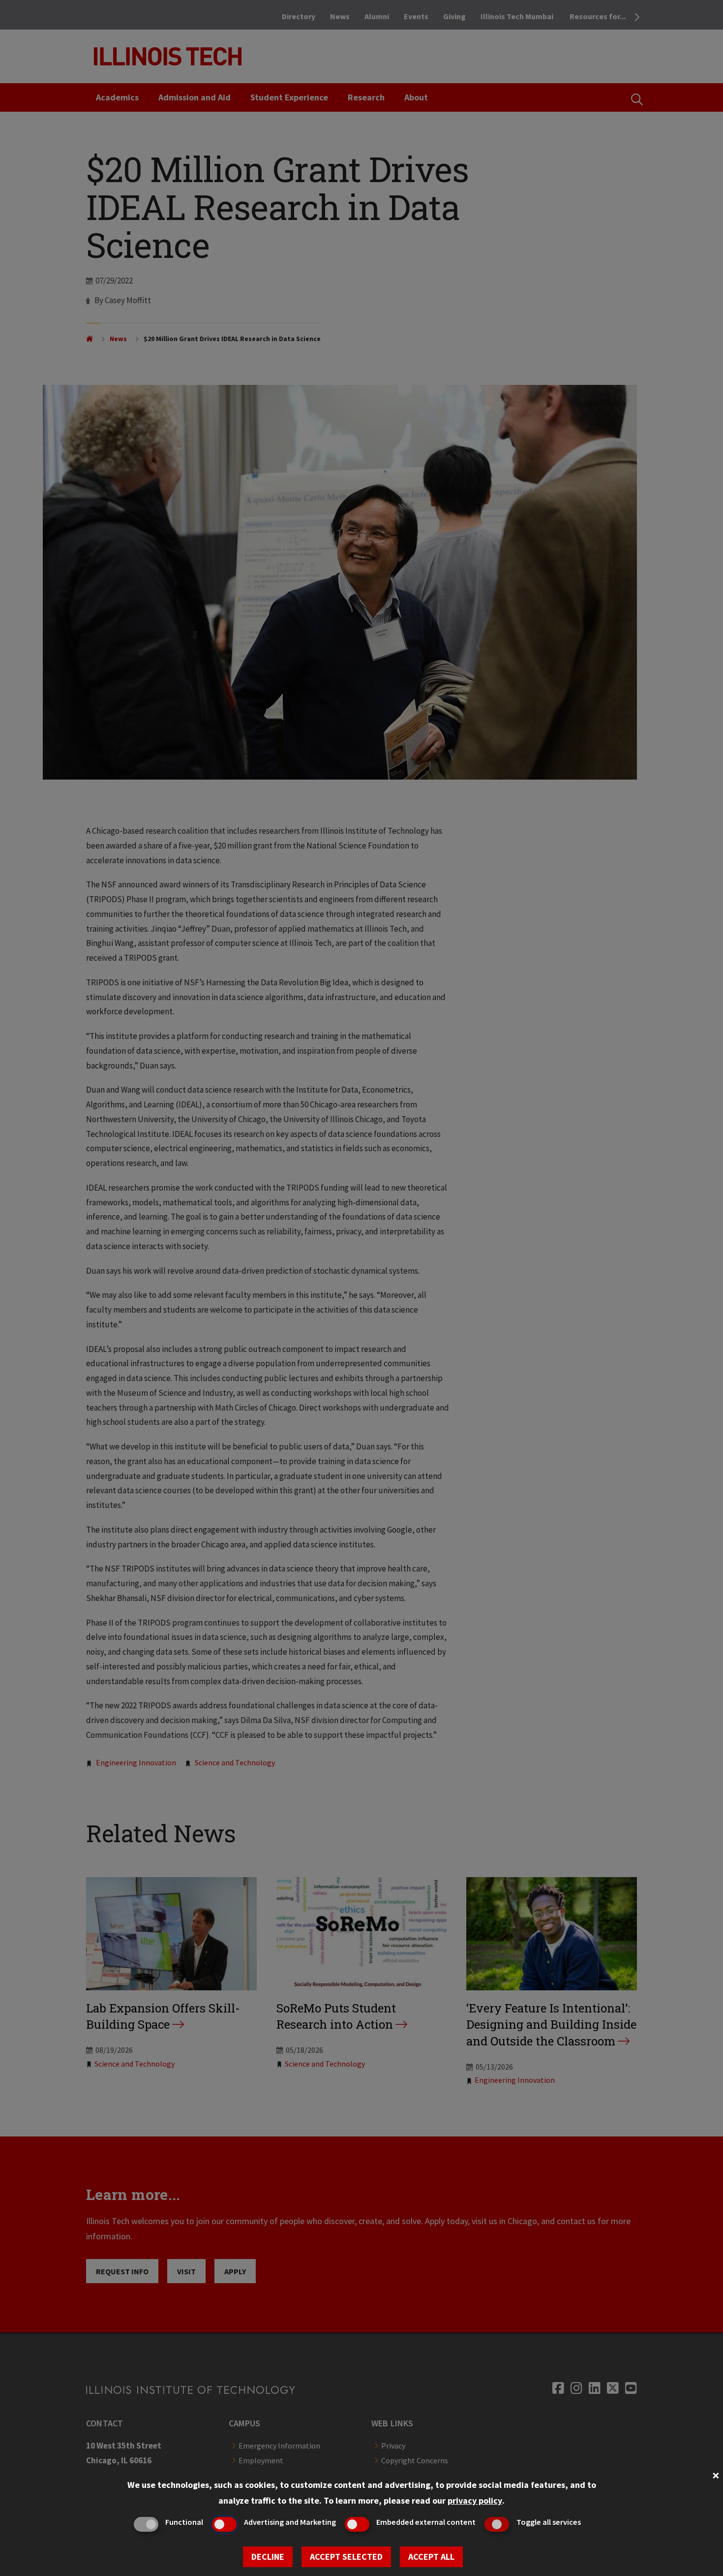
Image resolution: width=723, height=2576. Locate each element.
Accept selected (346, 2557)
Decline (268, 2557)
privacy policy (475, 2500)
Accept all (431, 2557)
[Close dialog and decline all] (716, 2474)
